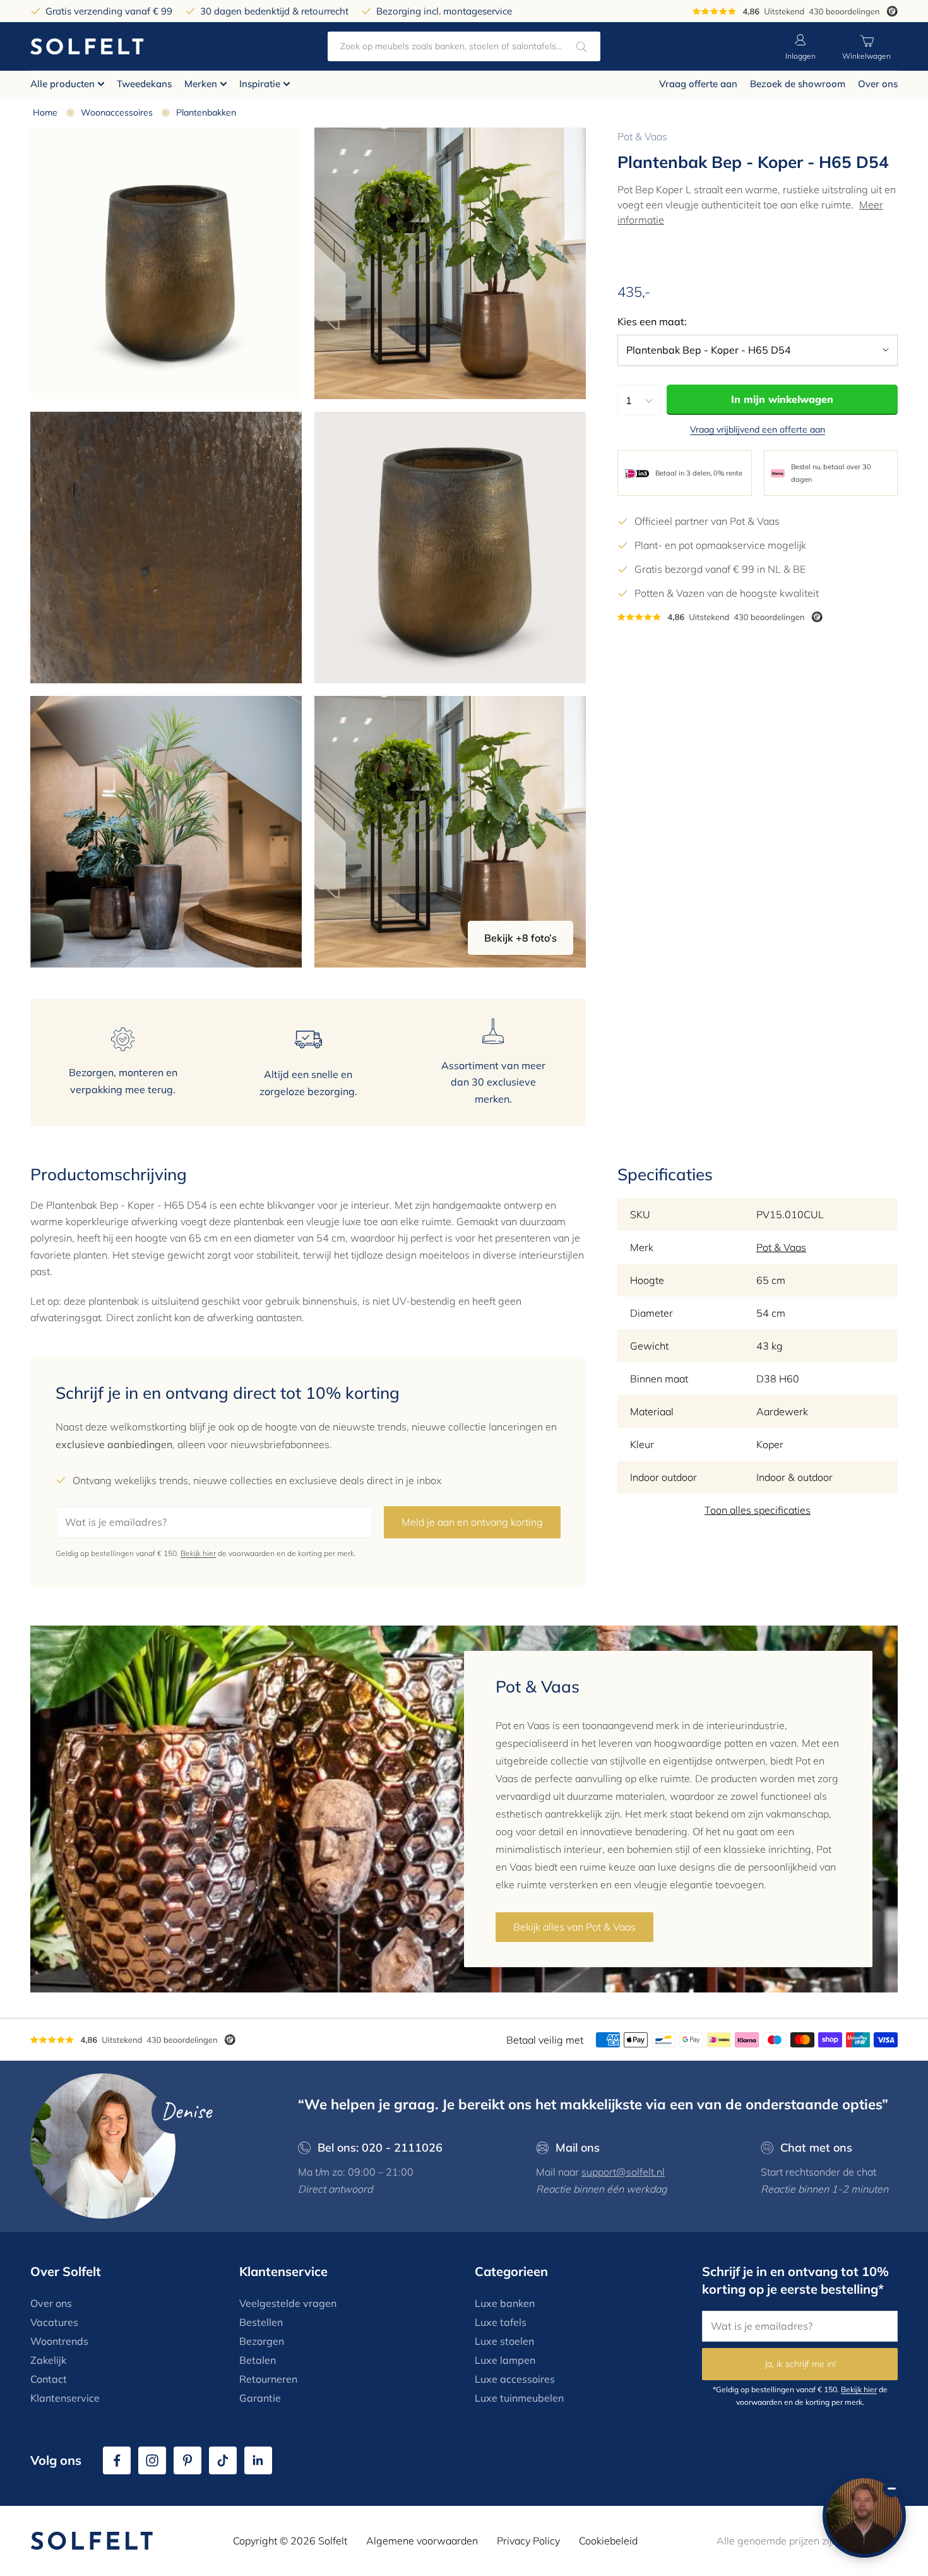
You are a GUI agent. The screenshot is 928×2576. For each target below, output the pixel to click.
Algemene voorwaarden (422, 2541)
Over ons (878, 84)
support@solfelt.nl (623, 2172)
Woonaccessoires (117, 112)
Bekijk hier (198, 1553)
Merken (201, 84)
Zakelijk (48, 2360)
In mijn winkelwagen (782, 400)
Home (45, 112)
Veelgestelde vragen (288, 2303)
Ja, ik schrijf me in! (800, 2364)
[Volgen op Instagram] (152, 2460)
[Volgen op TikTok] (223, 2460)
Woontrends (59, 2341)
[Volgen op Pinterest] (187, 2460)
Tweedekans (144, 84)
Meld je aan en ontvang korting (472, 1522)
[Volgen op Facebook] (117, 2460)
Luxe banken (505, 2303)
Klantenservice (65, 2398)
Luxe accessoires (515, 2379)
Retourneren (268, 2379)
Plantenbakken (206, 112)
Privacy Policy (528, 2541)
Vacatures (54, 2322)
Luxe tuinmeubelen (519, 2398)
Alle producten (62, 84)
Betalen (258, 2360)
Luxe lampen (505, 2360)
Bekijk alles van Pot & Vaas (574, 1927)
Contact (49, 2379)
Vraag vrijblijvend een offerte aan (758, 430)
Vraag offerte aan (698, 84)
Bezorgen (262, 2341)
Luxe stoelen (504, 2341)
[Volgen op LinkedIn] (258, 2460)
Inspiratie (260, 84)
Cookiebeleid (608, 2541)
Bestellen (261, 2322)
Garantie (260, 2398)
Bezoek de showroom (798, 84)
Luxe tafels (501, 2322)
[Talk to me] (864, 2516)
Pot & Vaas (642, 136)
